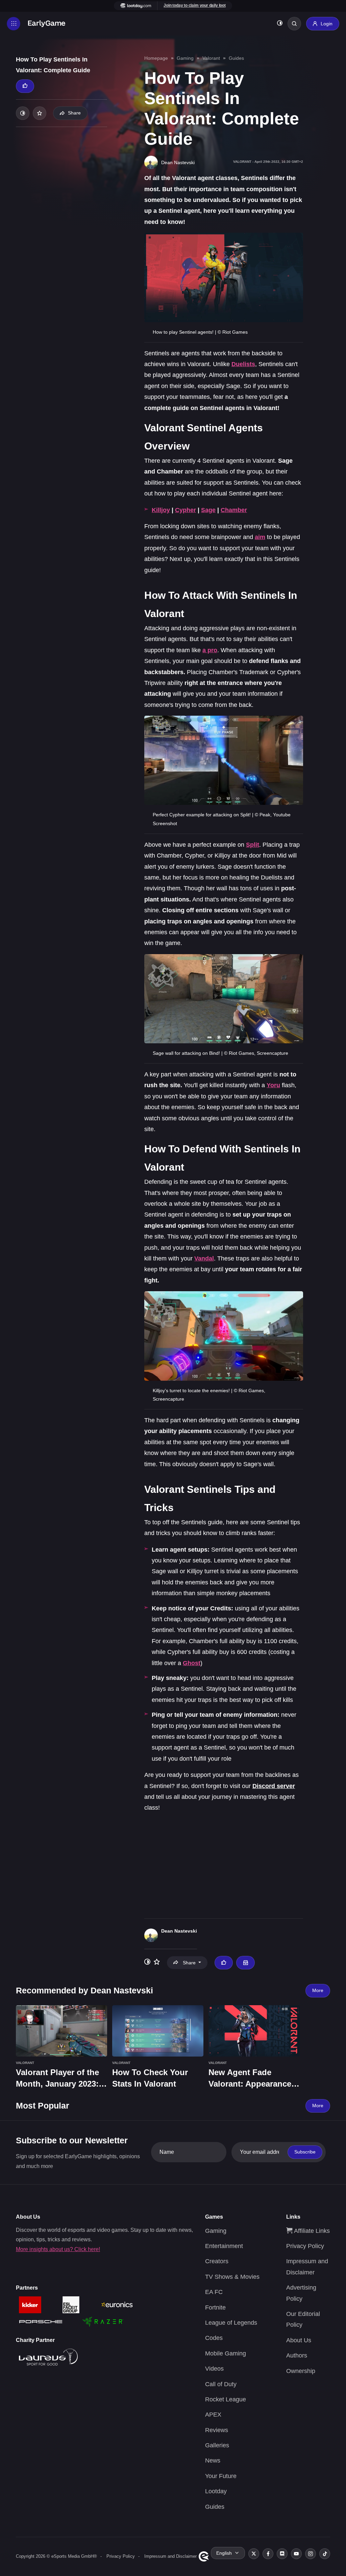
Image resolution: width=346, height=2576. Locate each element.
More (318, 1990)
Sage (208, 510)
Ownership (301, 2371)
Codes (214, 2338)
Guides (236, 58)
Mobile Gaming (226, 2353)
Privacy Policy (305, 2246)
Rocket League (226, 2399)
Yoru (273, 1085)
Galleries (217, 2445)
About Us (299, 2340)
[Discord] (282, 2554)
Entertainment (224, 2246)
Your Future (221, 2476)
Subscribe (305, 2152)
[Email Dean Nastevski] (245, 1963)
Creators (217, 2261)
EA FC (214, 2292)
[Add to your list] (40, 113)
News (213, 2460)
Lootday (216, 2491)
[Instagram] (311, 2554)
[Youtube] (296, 2554)
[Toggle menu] (14, 24)
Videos (214, 2369)
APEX (213, 2415)
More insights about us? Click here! (58, 2249)
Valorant (211, 58)
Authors (297, 2355)
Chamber (234, 510)
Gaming (185, 58)
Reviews (217, 2430)
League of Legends (231, 2323)
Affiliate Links (311, 2231)
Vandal (204, 1258)
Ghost (192, 1663)
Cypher (186, 510)
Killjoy (161, 510)
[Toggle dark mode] (280, 24)
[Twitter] (254, 2554)
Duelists (243, 364)
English (224, 2553)
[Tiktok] (325, 2554)
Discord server (274, 1786)
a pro (210, 650)
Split (253, 845)
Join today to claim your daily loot (195, 5)
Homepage (156, 58)
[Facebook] (268, 2554)
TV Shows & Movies (232, 2277)
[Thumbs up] (25, 86)
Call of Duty (221, 2384)
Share (74, 113)
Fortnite (215, 2307)
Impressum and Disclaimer (170, 2556)
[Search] (294, 24)
